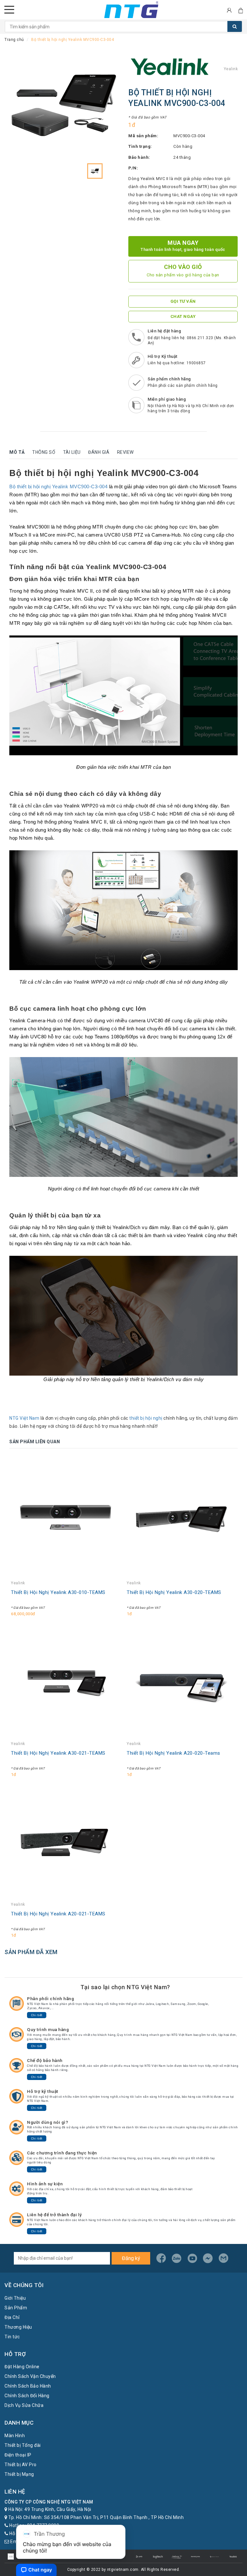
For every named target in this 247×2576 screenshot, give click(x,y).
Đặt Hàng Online (22, 2367)
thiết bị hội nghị (146, 1418)
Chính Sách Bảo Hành (28, 2386)
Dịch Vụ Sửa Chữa (24, 2405)
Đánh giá (99, 452)
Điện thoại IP (18, 2455)
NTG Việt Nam (24, 1418)
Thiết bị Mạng (19, 2474)
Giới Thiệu (15, 2298)
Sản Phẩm (16, 2308)
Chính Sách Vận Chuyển (30, 2376)
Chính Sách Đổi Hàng (27, 2396)
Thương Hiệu (18, 2327)
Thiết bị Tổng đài (23, 2445)
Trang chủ (14, 40)
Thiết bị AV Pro (21, 2465)
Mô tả (17, 452)
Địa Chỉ (12, 2317)
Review (125, 452)
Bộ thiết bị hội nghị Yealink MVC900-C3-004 (58, 487)
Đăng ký (131, 2258)
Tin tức (12, 2337)
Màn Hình (15, 2436)
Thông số (44, 452)
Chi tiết (37, 2015)
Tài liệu (72, 452)
